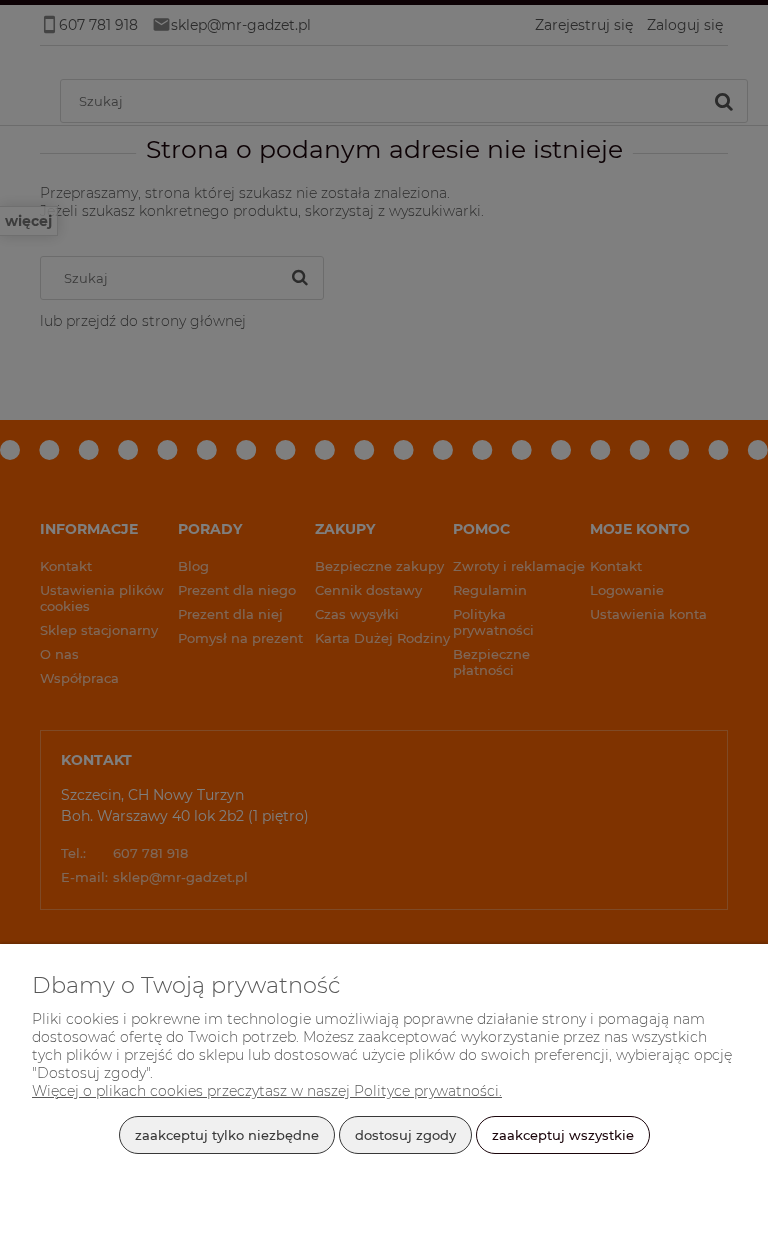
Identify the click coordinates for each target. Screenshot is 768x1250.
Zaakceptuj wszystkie (563, 1135)
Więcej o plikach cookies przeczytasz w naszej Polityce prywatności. (267, 1091)
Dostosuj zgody (405, 1135)
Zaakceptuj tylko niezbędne (227, 1135)
